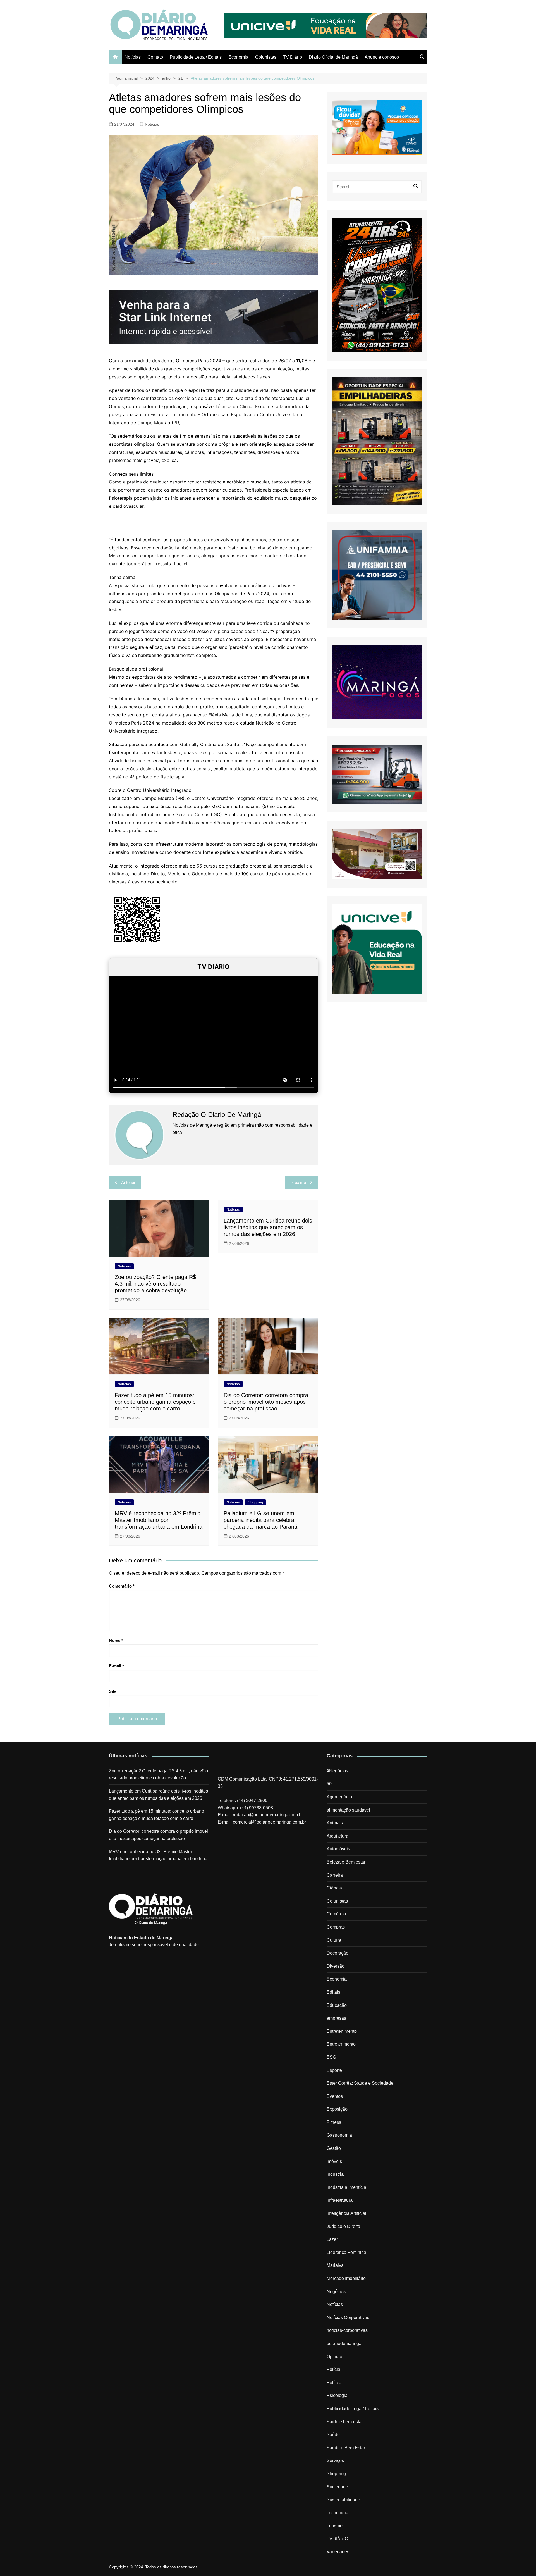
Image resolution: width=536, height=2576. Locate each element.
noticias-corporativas (347, 2330)
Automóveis (338, 1849)
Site (113, 1691)
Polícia (333, 2369)
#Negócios (337, 1771)
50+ (330, 1784)
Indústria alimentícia (346, 2187)
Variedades (338, 2552)
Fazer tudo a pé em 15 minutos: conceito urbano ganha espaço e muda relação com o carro (155, 1402)
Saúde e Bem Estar (346, 2448)
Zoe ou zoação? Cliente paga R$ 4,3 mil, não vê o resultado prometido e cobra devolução (155, 1284)
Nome (116, 1640)
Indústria (335, 2174)
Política (334, 2383)
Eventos (335, 2096)
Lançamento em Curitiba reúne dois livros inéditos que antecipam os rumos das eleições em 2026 (268, 1227)
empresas (336, 2018)
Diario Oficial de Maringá (333, 57)
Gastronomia (339, 2135)
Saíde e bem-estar (345, 2422)
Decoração (338, 1953)
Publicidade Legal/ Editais (196, 57)
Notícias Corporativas (348, 2318)
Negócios (336, 2292)
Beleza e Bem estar (346, 1862)
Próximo (298, 1182)
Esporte (334, 2070)
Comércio (336, 1914)
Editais (333, 1992)
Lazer (332, 2239)
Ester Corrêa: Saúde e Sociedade (360, 2083)
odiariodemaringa (344, 2343)
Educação (337, 2005)
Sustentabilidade (343, 2500)
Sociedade (337, 2487)
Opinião (334, 2357)
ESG (331, 2057)
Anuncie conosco (382, 57)
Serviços (335, 2461)
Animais (335, 1823)
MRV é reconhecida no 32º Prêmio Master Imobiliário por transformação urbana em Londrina (159, 1520)
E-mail (116, 1666)
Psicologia (337, 2395)
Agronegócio (339, 1797)
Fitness (334, 2122)
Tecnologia (338, 2513)
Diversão (336, 1966)
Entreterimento (341, 2044)
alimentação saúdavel (348, 1810)
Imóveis (334, 2161)
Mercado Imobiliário (346, 2278)
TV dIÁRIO (337, 2539)
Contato (155, 57)
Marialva (335, 2265)
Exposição (337, 2109)
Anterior (128, 1182)
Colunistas (266, 57)
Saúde (333, 2435)
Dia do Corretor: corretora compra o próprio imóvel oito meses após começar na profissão (266, 1402)
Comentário (122, 1586)
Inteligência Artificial (346, 2213)
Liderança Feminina (346, 2252)
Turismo (335, 2526)
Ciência (334, 1888)
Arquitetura (338, 1836)
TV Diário (293, 57)
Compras (336, 1927)
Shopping (255, 1502)
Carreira (335, 1875)
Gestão (334, 2148)
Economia (238, 57)
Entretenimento (342, 2031)
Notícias (133, 57)
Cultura (334, 1940)
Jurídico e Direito (343, 2226)
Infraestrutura (340, 2200)
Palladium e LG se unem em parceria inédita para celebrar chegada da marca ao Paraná (260, 1520)
